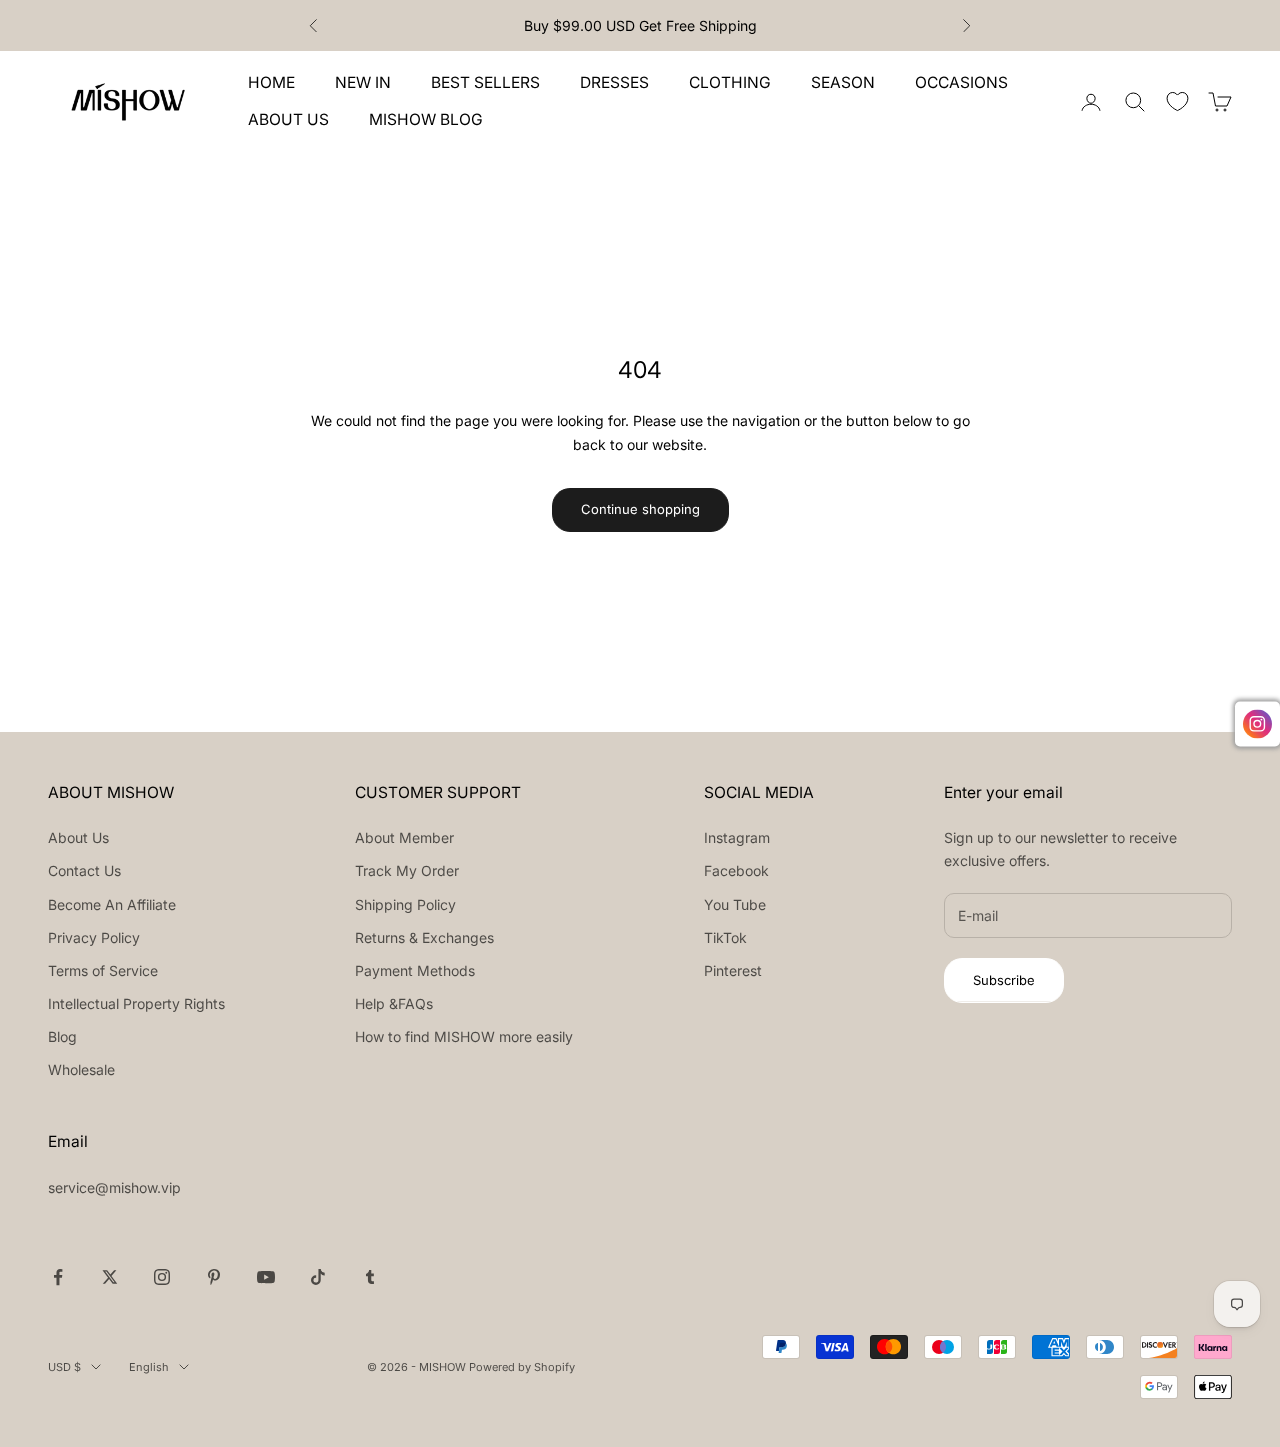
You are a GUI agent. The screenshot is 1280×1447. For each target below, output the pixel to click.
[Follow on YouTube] (266, 1277)
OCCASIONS (961, 82)
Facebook (736, 870)
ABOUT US (288, 119)
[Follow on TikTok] (318, 1277)
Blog (62, 1036)
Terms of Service (103, 970)
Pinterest (733, 970)
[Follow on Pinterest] (214, 1277)
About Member (404, 837)
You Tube (735, 904)
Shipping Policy (405, 904)
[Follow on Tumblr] (370, 1277)
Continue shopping (640, 509)
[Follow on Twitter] (110, 1277)
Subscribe (1004, 980)
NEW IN (363, 82)
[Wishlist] (1177, 101)
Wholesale (81, 1069)
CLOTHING (730, 82)
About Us (78, 837)
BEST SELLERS (485, 82)
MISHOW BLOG (426, 119)
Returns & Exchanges (424, 937)
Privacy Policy (94, 937)
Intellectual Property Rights (136, 1003)
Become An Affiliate (112, 904)
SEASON (843, 82)
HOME (271, 82)
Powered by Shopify (522, 1367)
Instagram (737, 837)
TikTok (725, 937)
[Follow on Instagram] (162, 1277)
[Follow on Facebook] (58, 1277)
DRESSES (614, 82)
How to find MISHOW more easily (464, 1036)
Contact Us (84, 870)
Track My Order (407, 870)
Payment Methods (415, 970)
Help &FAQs (394, 1003)
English (149, 1367)
